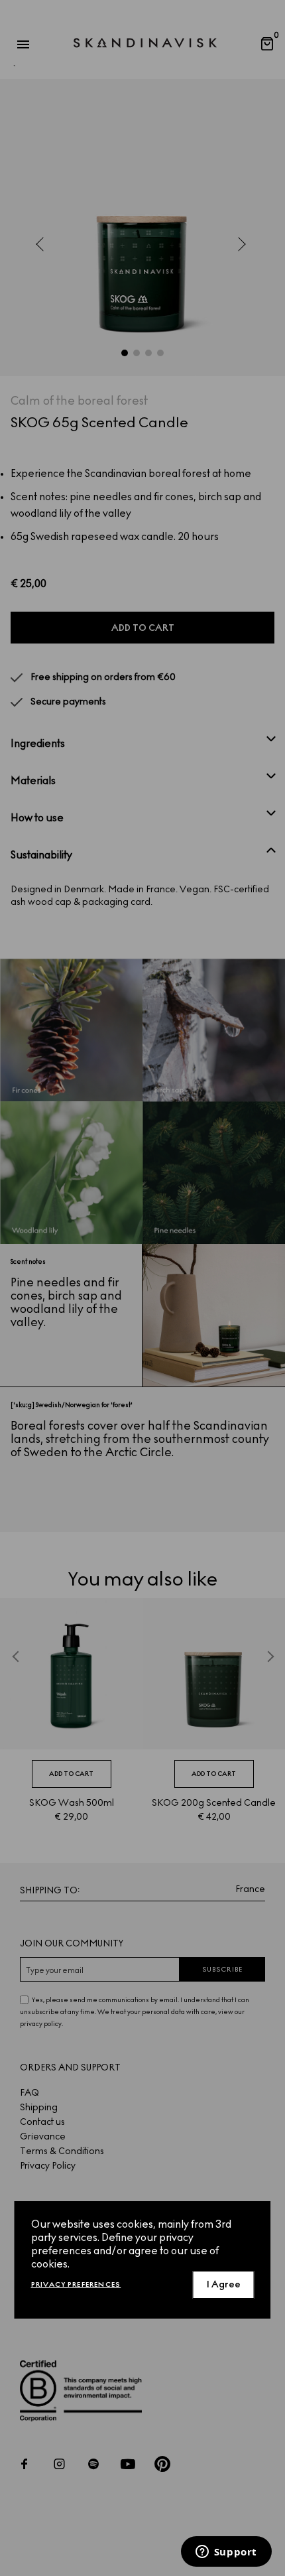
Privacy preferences (76, 2284)
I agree (224, 2284)
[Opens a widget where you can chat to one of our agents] (226, 2553)
